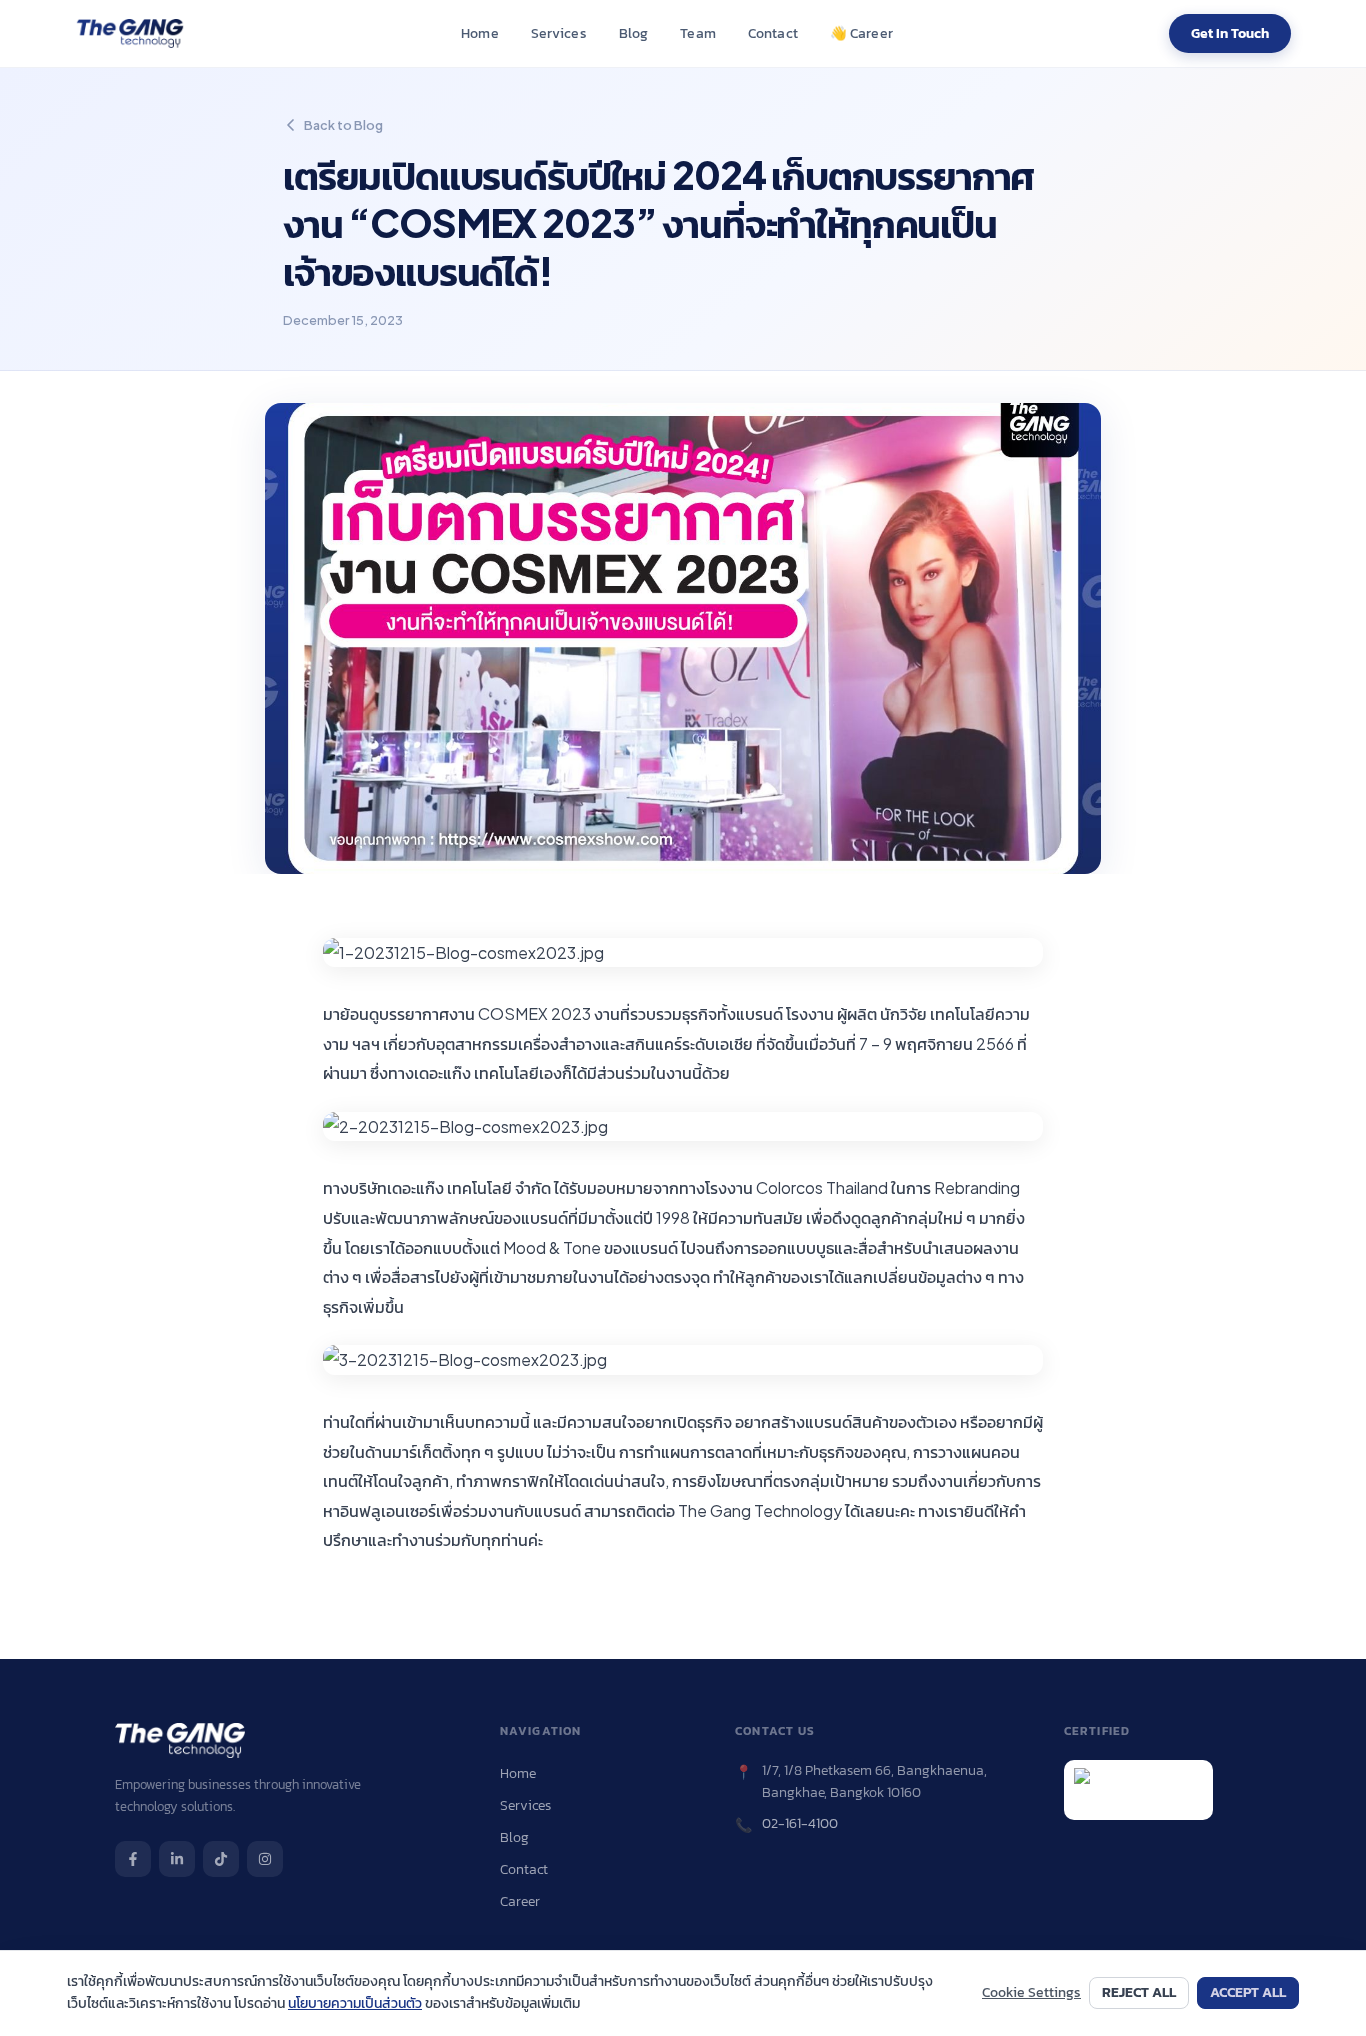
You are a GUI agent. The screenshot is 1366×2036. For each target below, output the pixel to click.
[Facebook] (133, 1859)
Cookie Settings (1031, 1993)
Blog (634, 33)
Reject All (1139, 1992)
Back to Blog (343, 125)
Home (480, 33)
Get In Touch (1230, 33)
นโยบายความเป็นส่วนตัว (355, 2003)
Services (559, 33)
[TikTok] (221, 1859)
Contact (773, 33)
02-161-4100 (800, 1823)
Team (698, 33)
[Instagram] (265, 1859)
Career (860, 34)
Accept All (1248, 1992)
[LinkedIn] (177, 1859)
